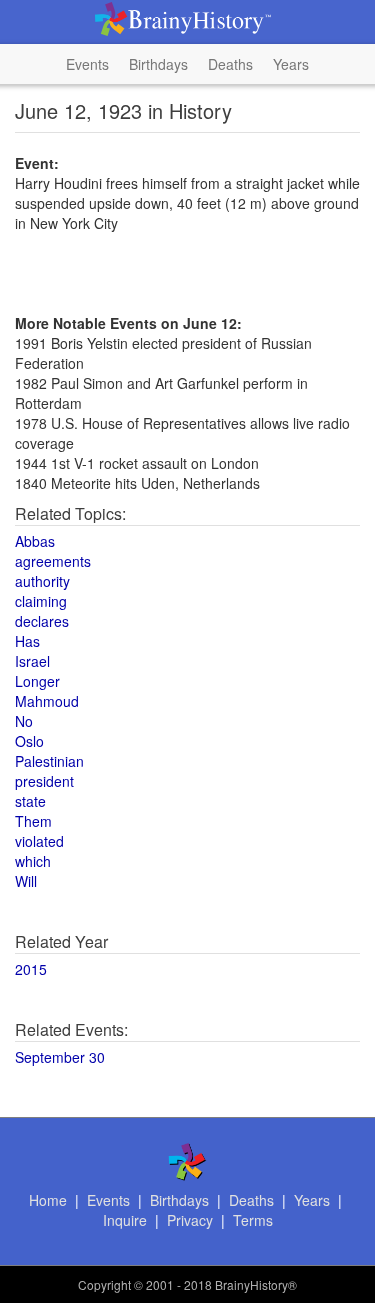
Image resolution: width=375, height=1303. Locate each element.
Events (87, 64)
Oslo (29, 741)
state (30, 801)
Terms (253, 1220)
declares (42, 621)
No (24, 721)
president (44, 781)
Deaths (230, 64)
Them (33, 821)
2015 (31, 969)
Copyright (104, 1284)
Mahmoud (47, 701)
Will (26, 881)
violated (39, 841)
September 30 (60, 1057)
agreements (53, 561)
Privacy (190, 1220)
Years (291, 64)
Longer (37, 681)
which (33, 861)
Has (27, 641)
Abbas (35, 541)
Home (48, 1200)
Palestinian (49, 761)
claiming (41, 601)
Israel (32, 661)
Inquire (125, 1220)
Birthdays (158, 64)
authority (42, 581)
